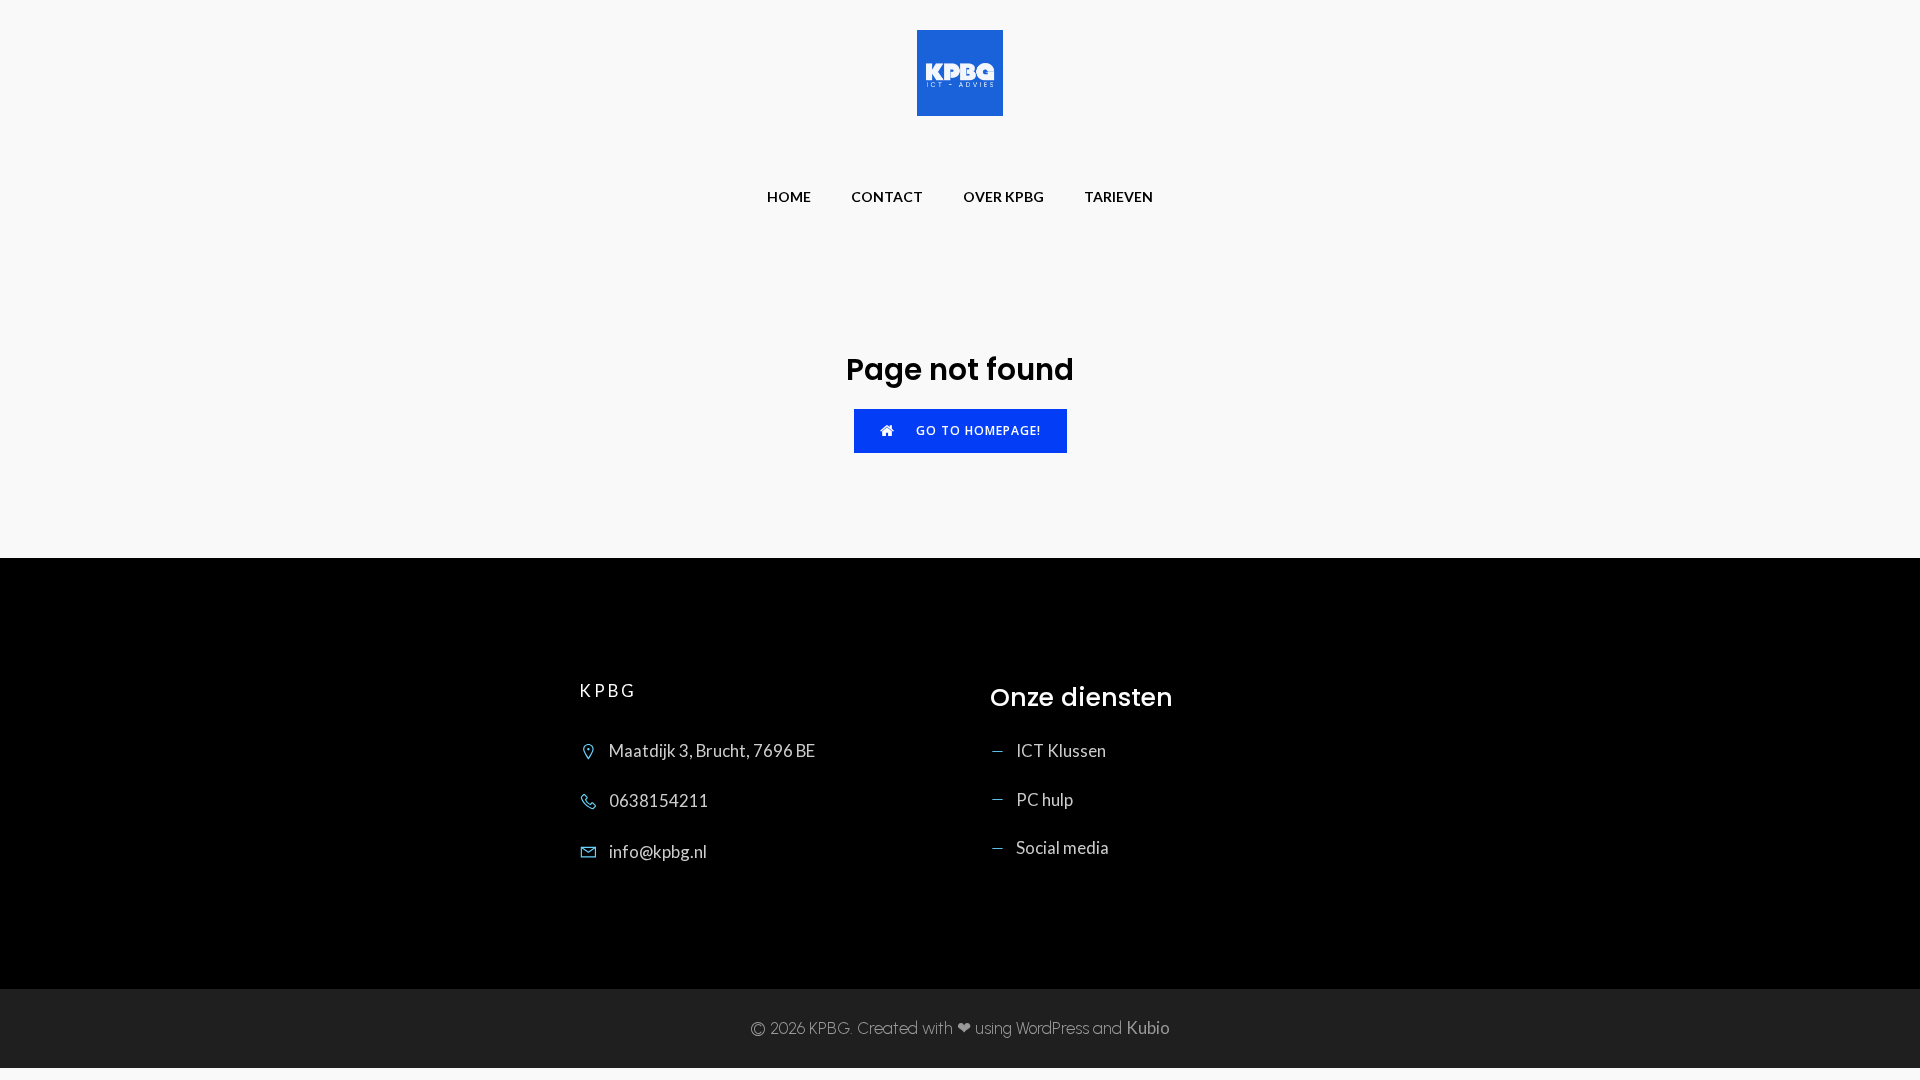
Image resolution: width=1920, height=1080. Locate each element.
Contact (887, 196)
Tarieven (1118, 196)
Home (789, 196)
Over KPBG (1003, 196)
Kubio (1148, 1027)
